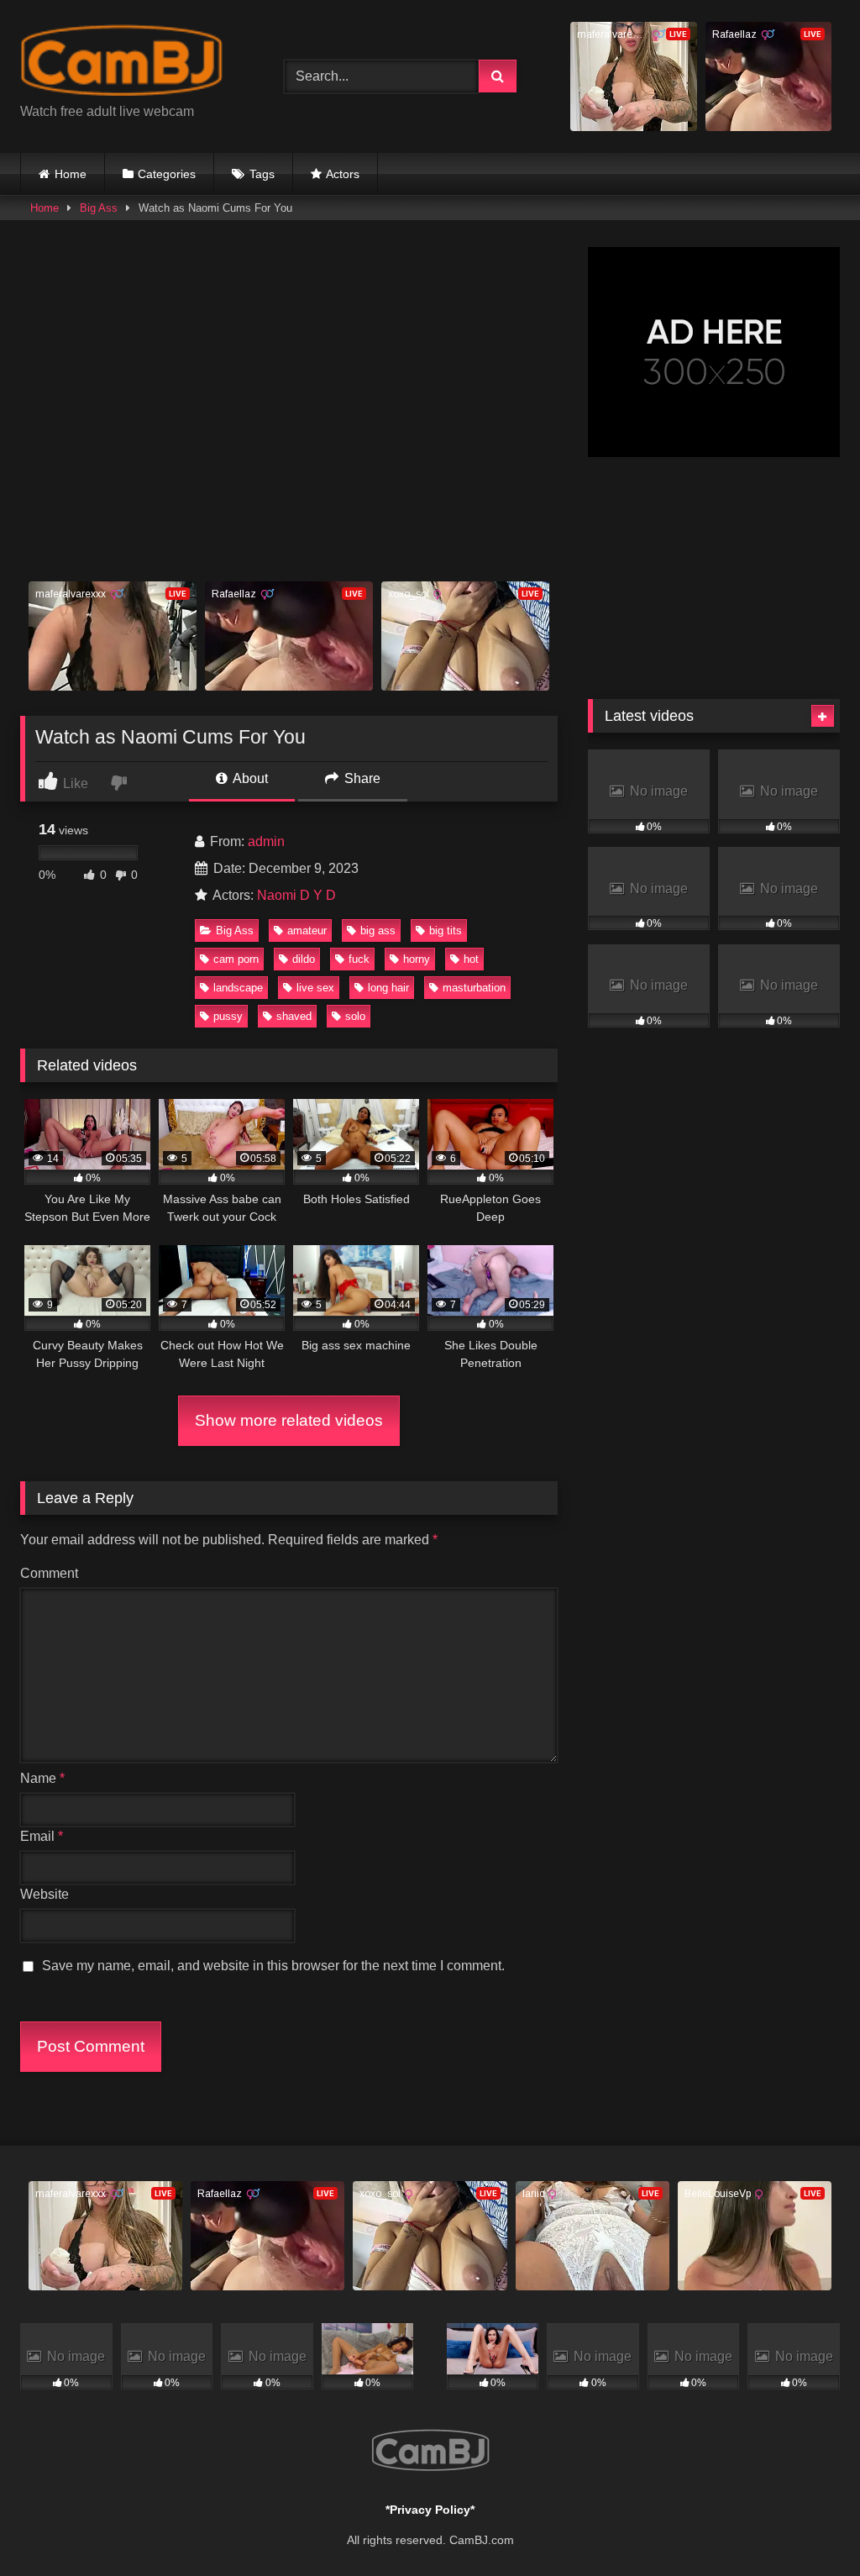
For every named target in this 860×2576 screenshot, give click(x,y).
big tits (446, 931)
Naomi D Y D (296, 895)
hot (471, 959)
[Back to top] (808, 2526)
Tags (262, 174)
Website (45, 1894)
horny (417, 959)
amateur (307, 931)
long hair (388, 988)
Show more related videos (289, 1420)
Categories (167, 174)
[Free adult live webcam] (133, 63)
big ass (378, 931)
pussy (228, 1016)
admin (266, 841)
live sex (315, 988)
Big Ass (99, 208)
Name (42, 1778)
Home (71, 174)
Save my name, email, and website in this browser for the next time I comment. (273, 1966)
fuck (359, 959)
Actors (343, 174)
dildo (304, 959)
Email (42, 1836)
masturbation (474, 988)
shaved (294, 1016)
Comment (49, 1573)
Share (361, 778)
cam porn (236, 959)
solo (355, 1016)
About (249, 778)
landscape (238, 988)
